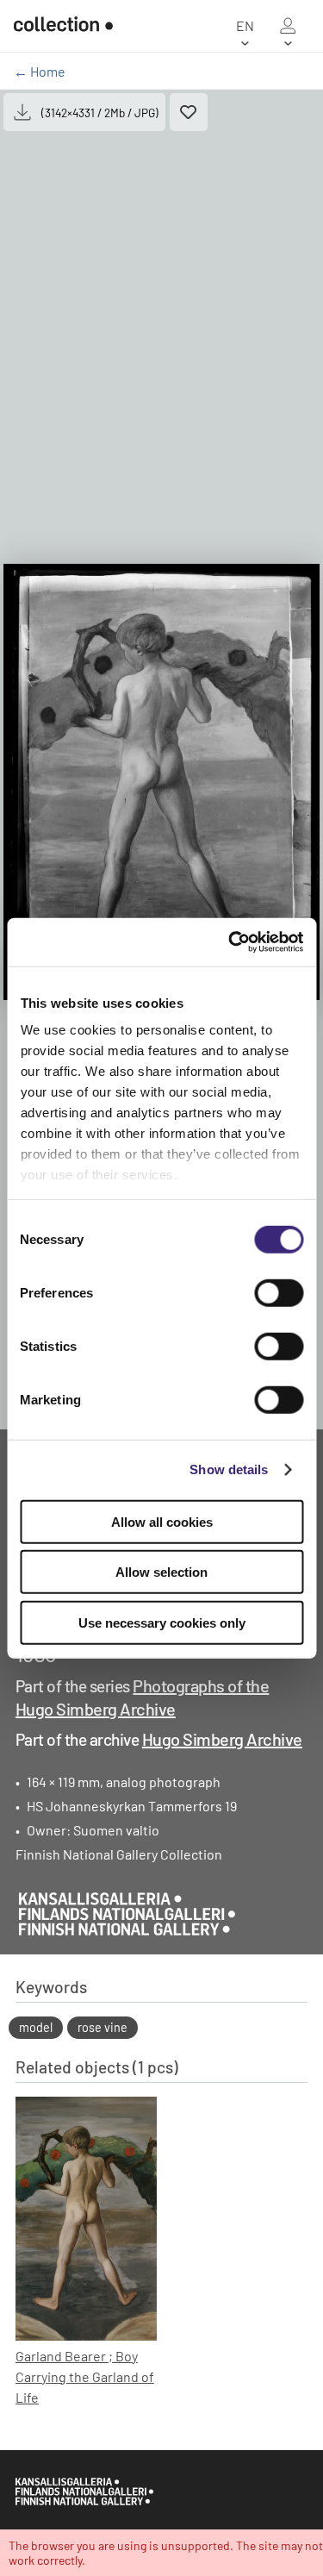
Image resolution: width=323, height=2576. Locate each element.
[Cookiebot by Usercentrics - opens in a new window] (230, 942)
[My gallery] (288, 26)
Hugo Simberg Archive (222, 1739)
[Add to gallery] (189, 112)
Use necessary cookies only (162, 1622)
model (36, 2027)
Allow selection (161, 1572)
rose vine (102, 2027)
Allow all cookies (162, 1521)
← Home (40, 71)
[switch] (279, 1292)
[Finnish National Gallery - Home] (63, 26)
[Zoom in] (161, 782)
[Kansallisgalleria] (84, 2501)
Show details (229, 1469)
